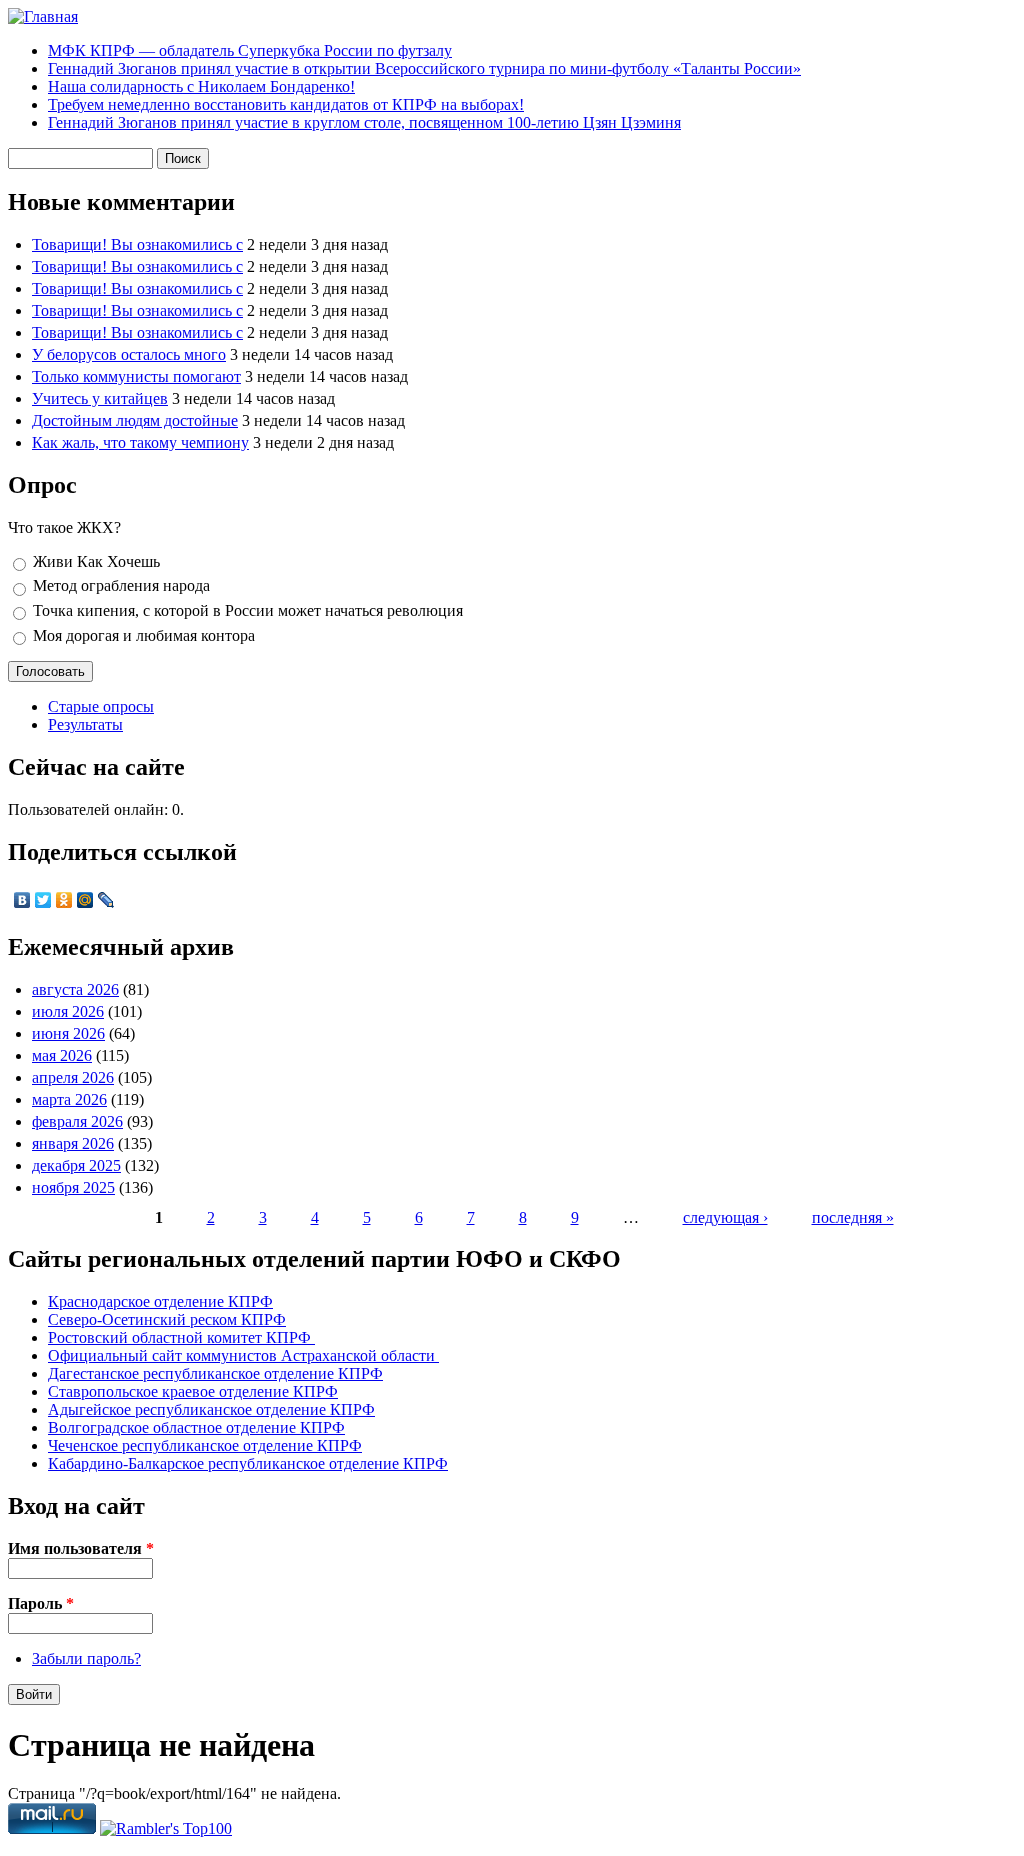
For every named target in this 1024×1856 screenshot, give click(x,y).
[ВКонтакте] (22, 900)
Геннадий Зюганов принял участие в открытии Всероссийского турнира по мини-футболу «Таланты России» (424, 68)
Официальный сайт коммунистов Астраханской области (243, 1355)
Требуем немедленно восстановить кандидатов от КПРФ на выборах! (286, 104)
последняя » (853, 1217)
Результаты (85, 724)
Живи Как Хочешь (96, 561)
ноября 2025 (73, 1187)
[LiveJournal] (106, 900)
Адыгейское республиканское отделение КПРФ (211, 1409)
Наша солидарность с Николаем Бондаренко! (201, 86)
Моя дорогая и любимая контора (144, 635)
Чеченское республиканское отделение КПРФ (205, 1445)
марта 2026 (69, 1099)
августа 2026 (75, 989)
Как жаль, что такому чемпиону (140, 442)
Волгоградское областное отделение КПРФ (196, 1427)
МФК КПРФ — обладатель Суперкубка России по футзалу (250, 50)
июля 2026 (68, 1011)
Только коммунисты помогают (136, 376)
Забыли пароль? (86, 1658)
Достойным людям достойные (135, 420)
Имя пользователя (81, 1548)
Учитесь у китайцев (100, 398)
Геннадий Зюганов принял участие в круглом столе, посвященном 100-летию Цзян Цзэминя (364, 122)
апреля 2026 (73, 1077)
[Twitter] (43, 900)
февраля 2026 (77, 1121)
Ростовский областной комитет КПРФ (181, 1337)
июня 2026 (68, 1033)
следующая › (725, 1217)
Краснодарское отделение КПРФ (160, 1301)
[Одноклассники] (64, 900)
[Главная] (43, 16)
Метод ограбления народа (121, 585)
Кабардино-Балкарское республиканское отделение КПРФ (248, 1463)
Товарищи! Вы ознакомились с (137, 244)
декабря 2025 (76, 1165)
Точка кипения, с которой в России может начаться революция (248, 610)
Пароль (41, 1603)
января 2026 (73, 1143)
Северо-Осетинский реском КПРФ (167, 1319)
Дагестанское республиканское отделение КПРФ (215, 1373)
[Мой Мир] (85, 900)
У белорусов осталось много (129, 354)
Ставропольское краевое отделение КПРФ (193, 1391)
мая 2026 (62, 1055)
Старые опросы (101, 706)
